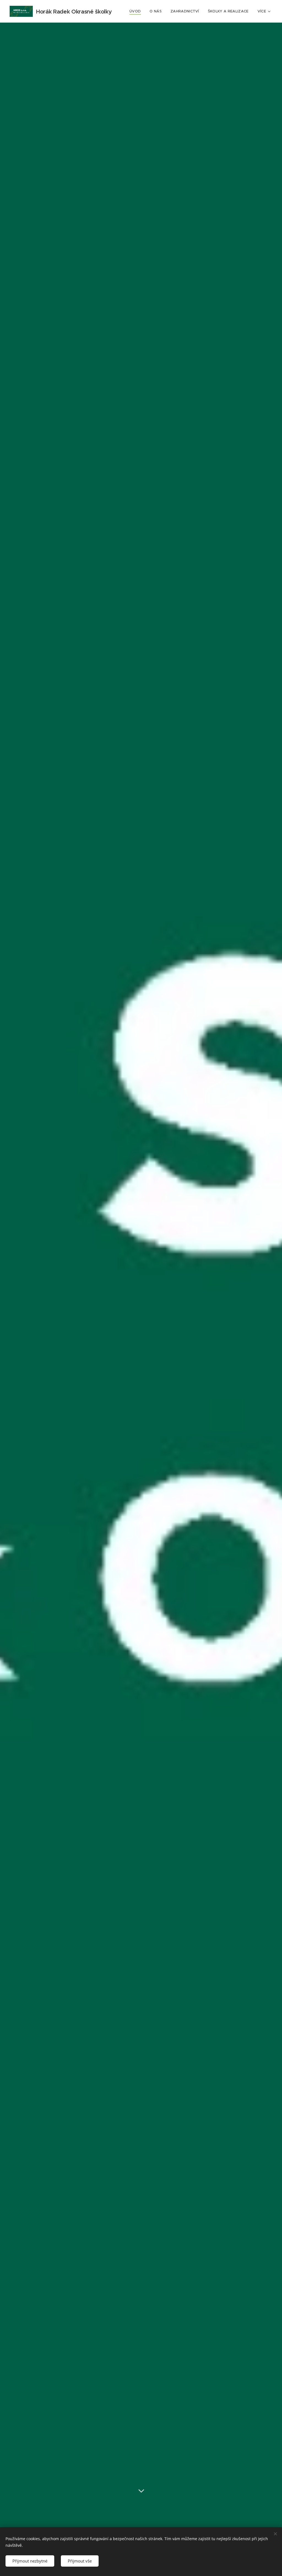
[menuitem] (137, 11)
